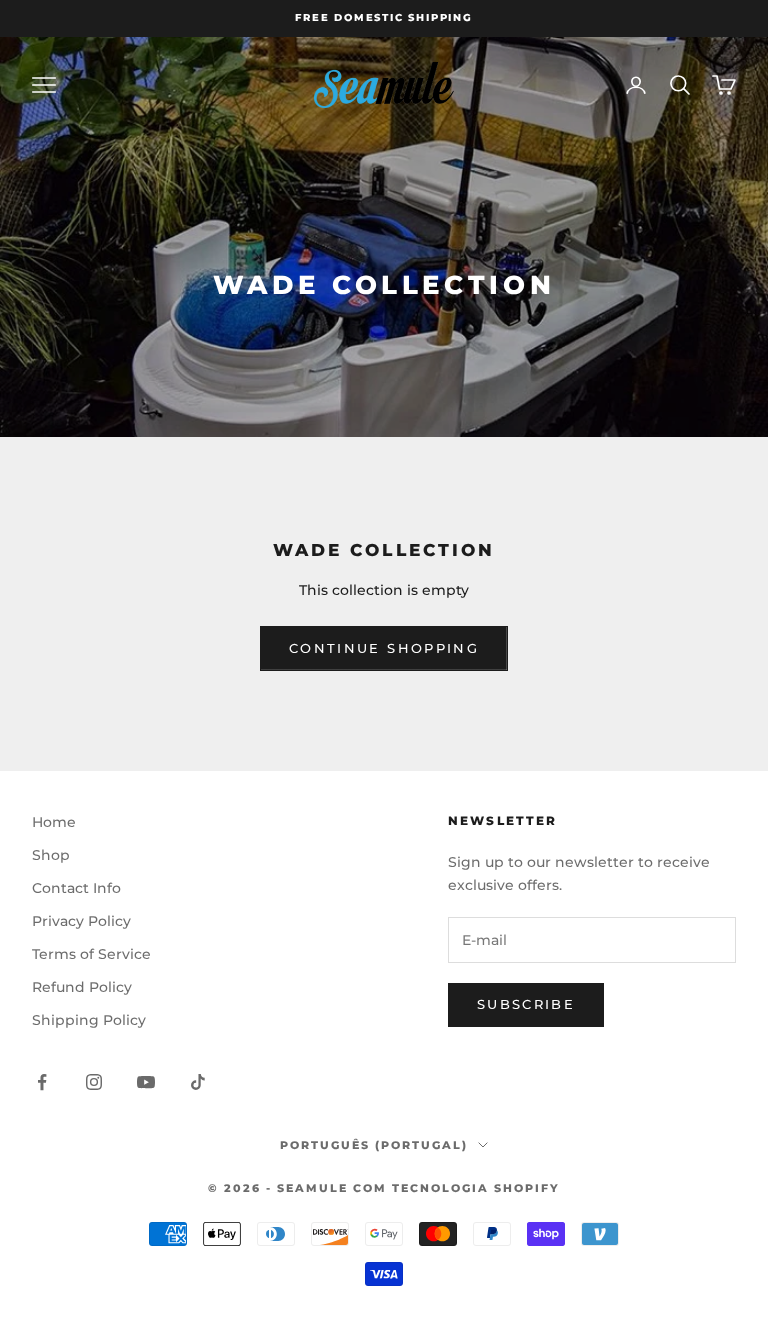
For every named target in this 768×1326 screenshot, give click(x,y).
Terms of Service (91, 954)
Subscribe (526, 1004)
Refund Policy (82, 987)
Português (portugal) (374, 1145)
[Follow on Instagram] (94, 1082)
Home (54, 822)
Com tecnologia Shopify (456, 1188)
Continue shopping (384, 648)
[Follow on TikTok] (198, 1082)
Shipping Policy (89, 1020)
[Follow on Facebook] (42, 1082)
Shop (51, 855)
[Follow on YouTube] (146, 1082)
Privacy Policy (81, 921)
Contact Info (76, 888)
